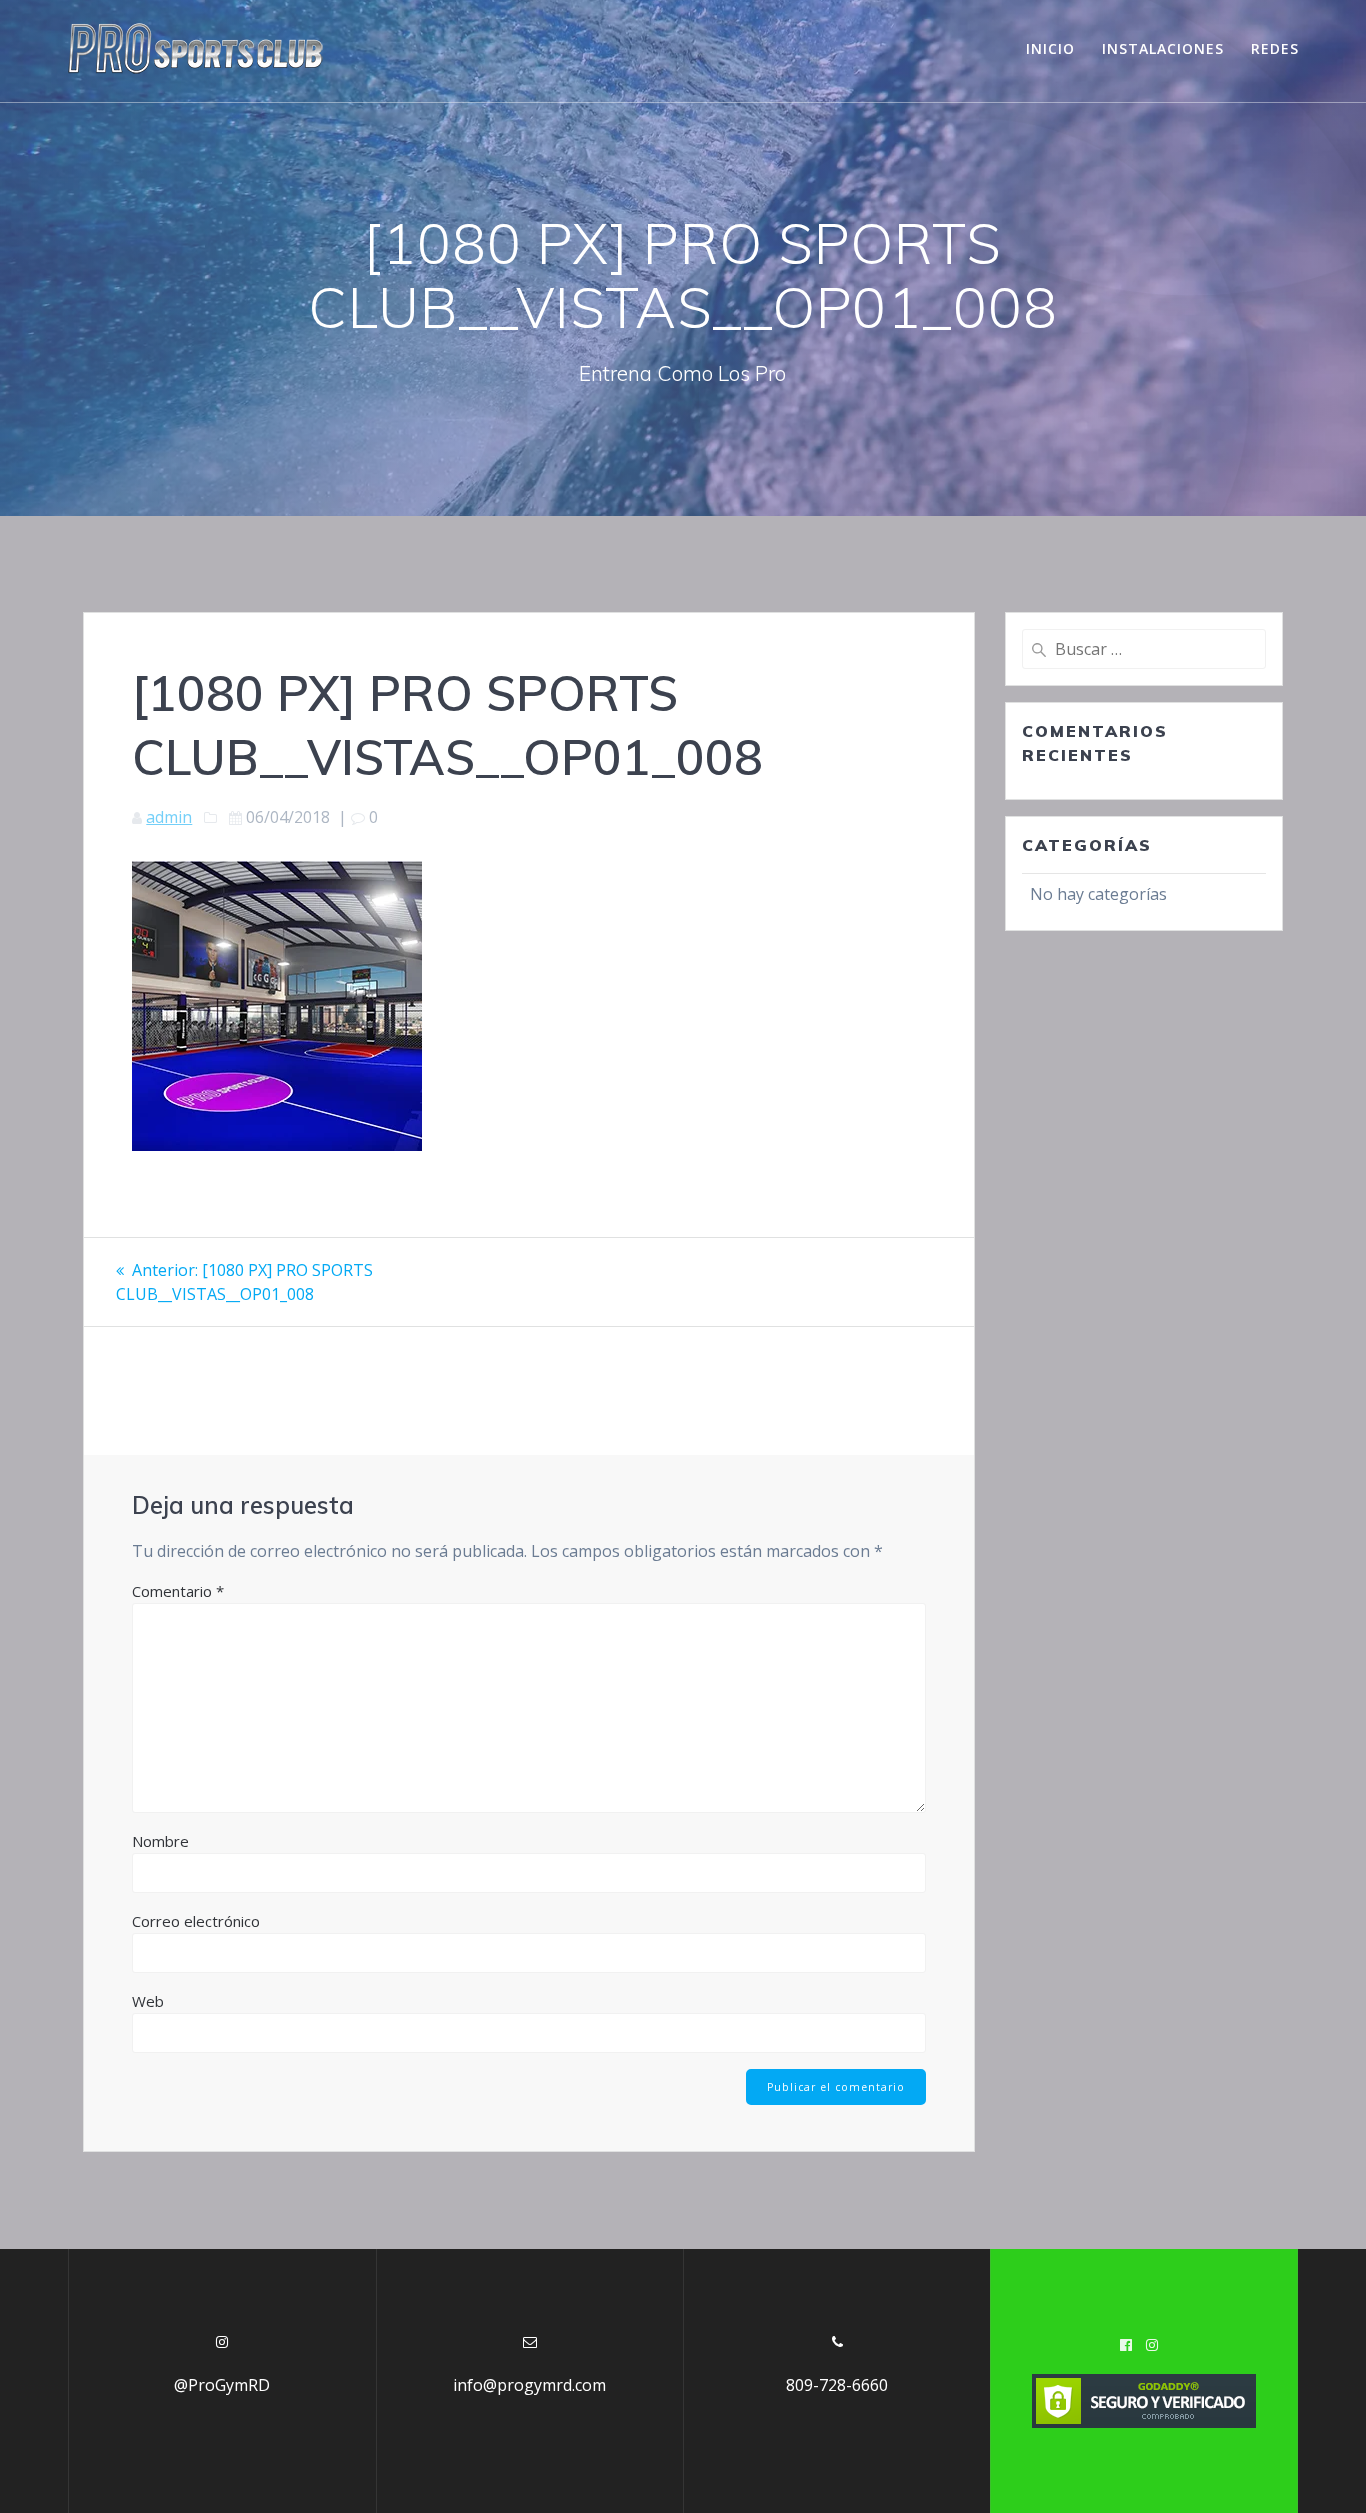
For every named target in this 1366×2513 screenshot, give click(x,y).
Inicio (1050, 48)
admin (169, 817)
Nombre (160, 1841)
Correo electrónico (196, 1921)
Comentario (178, 1591)
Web (148, 2001)
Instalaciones (1163, 48)
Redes (1275, 48)
